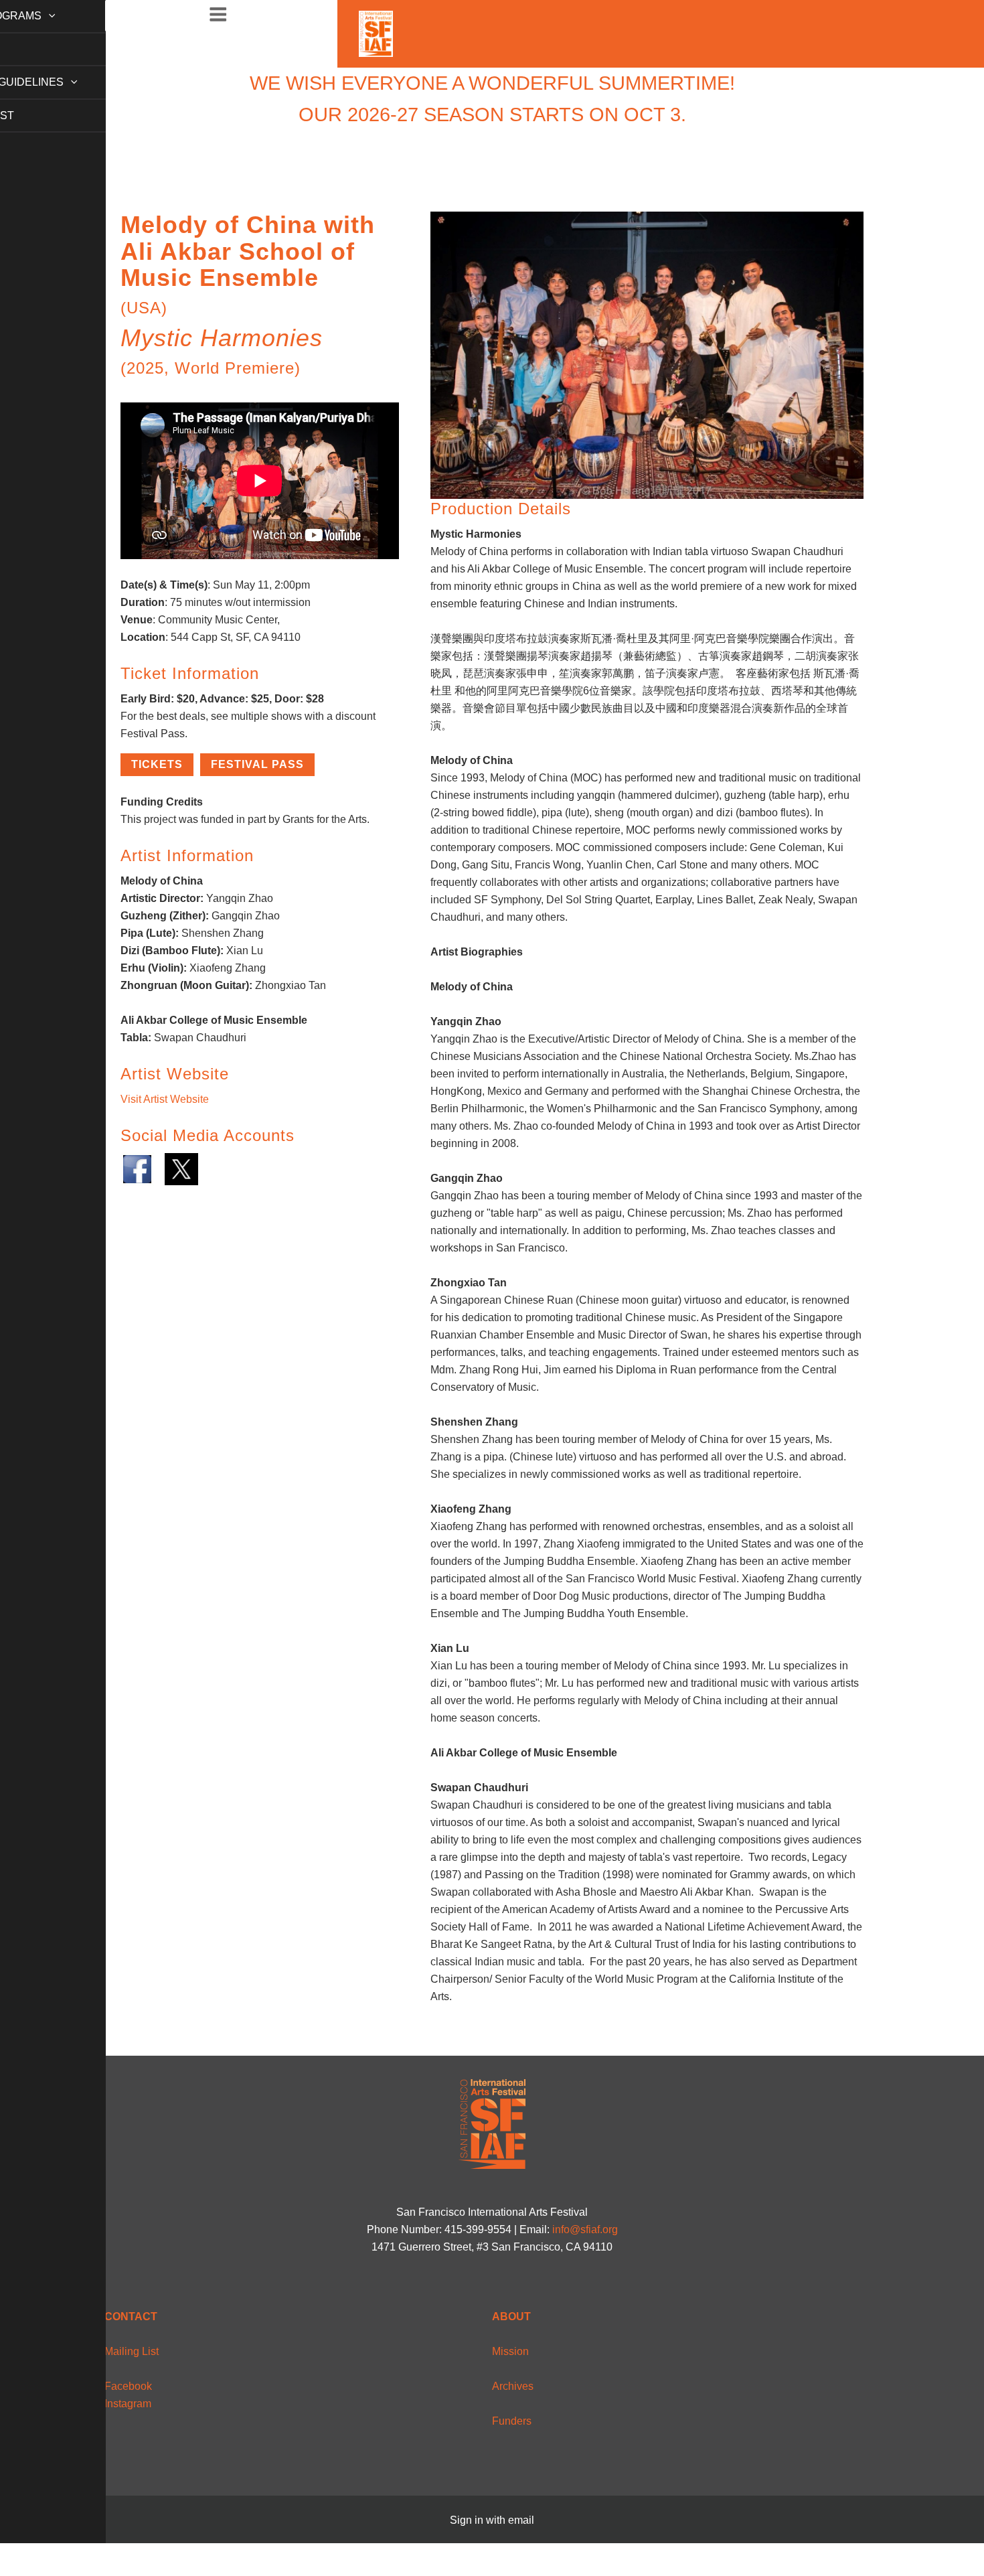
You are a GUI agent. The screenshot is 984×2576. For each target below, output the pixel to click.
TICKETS (157, 764)
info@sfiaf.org (585, 2229)
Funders (512, 2421)
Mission (510, 2351)
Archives (513, 2386)
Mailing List (132, 2351)
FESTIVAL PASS (257, 764)
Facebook (128, 2386)
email (521, 2520)
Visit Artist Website (165, 1099)
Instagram (128, 2404)
